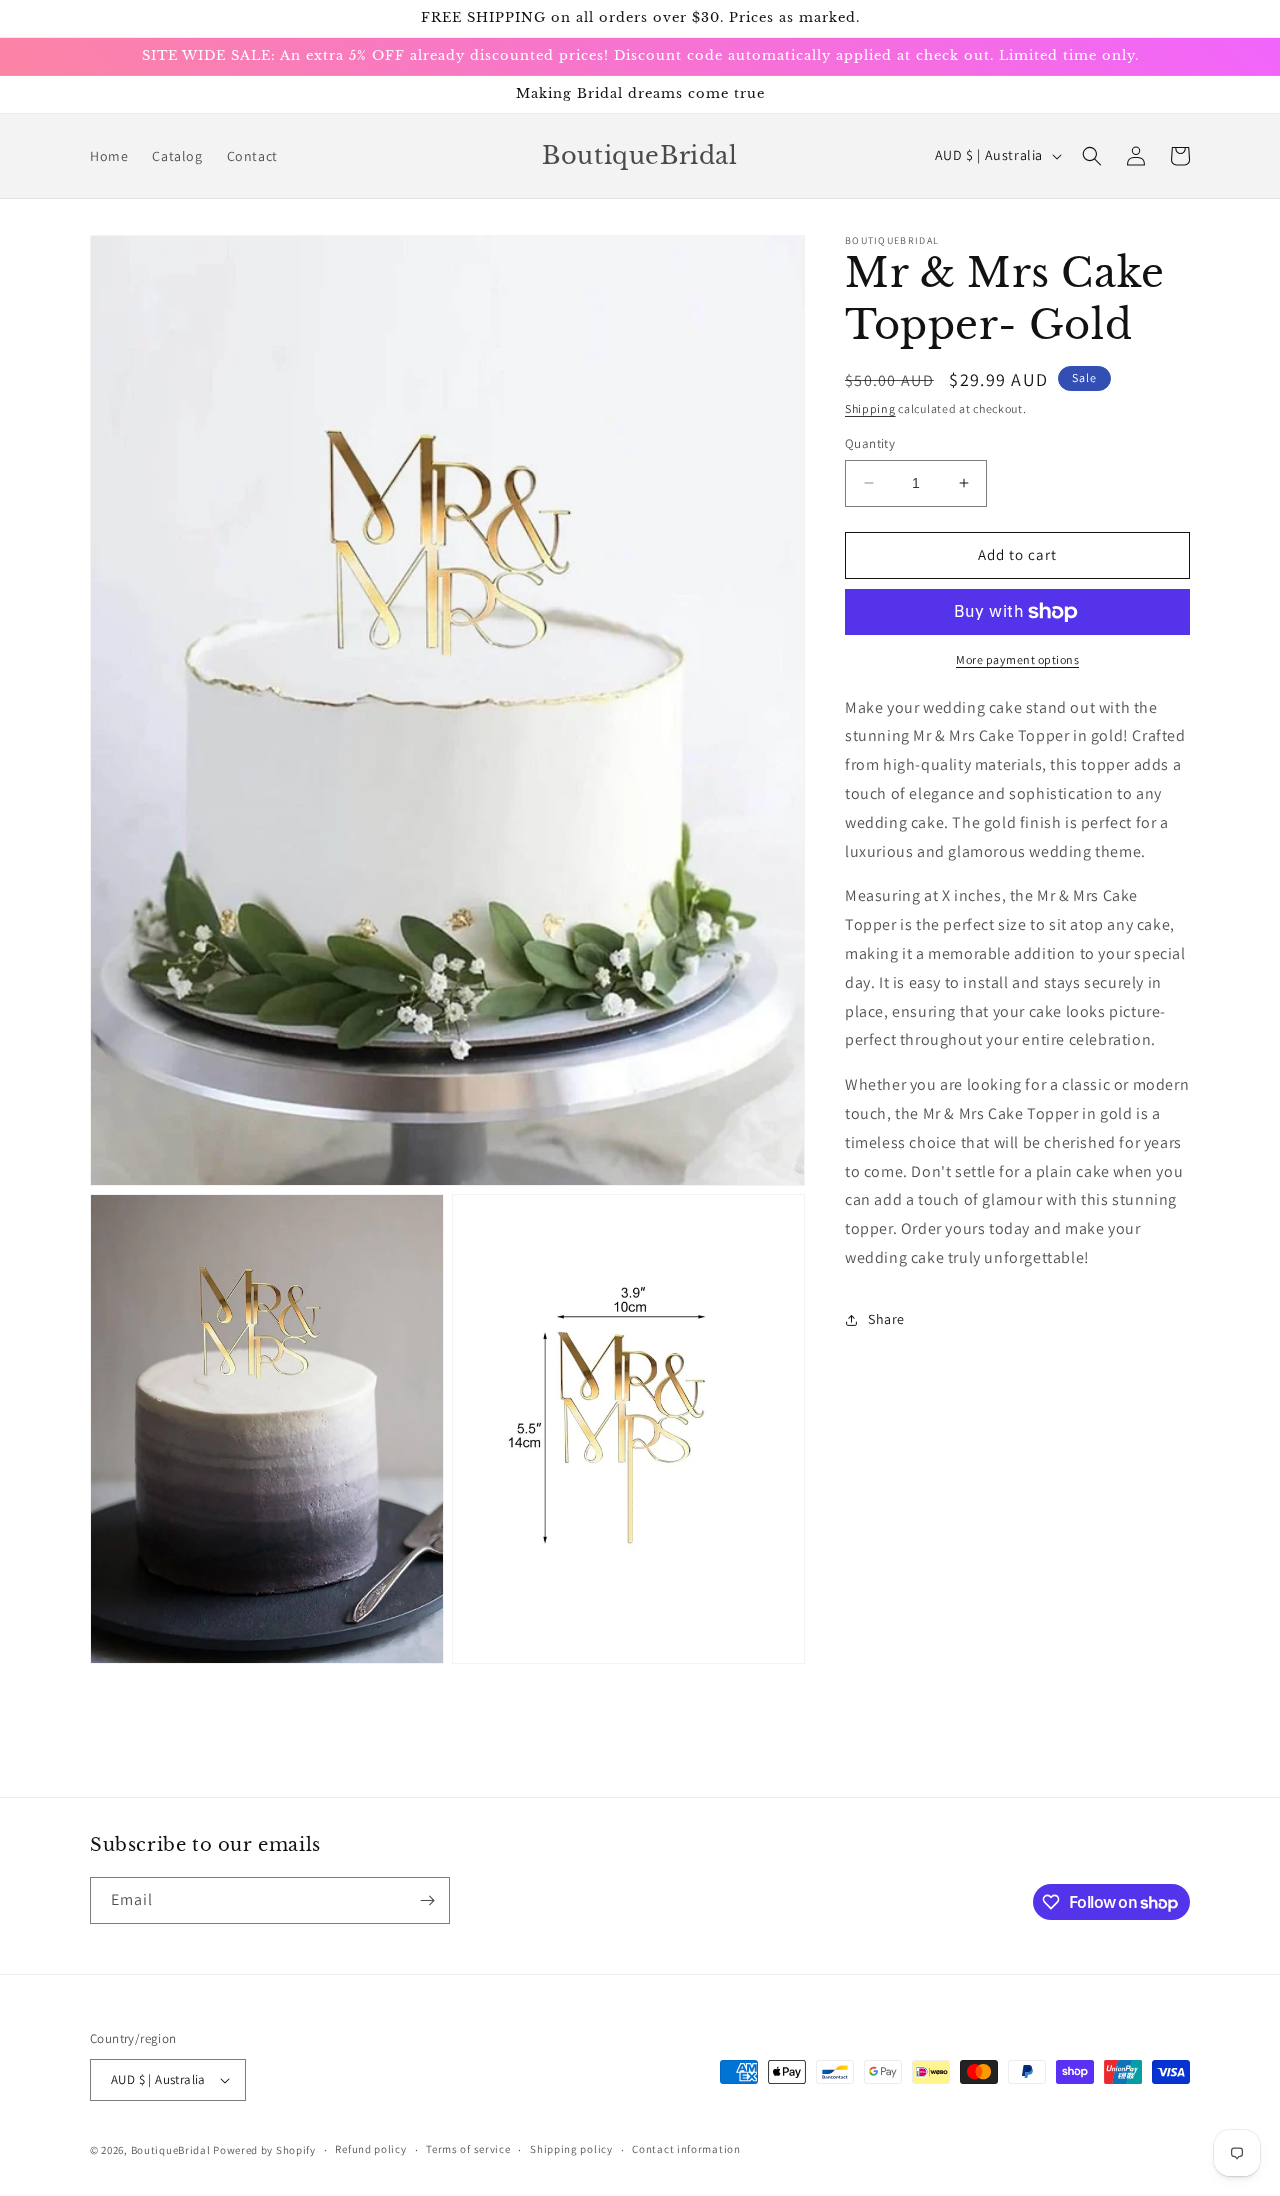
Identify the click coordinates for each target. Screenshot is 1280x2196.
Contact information (686, 2149)
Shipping (870, 408)
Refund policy (370, 2149)
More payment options (1017, 659)
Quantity (870, 443)
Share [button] (886, 1319)
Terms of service (468, 2149)
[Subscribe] (427, 1900)
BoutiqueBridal (171, 2150)
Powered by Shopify (264, 2150)
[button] (1092, 156)
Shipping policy (571, 2149)
